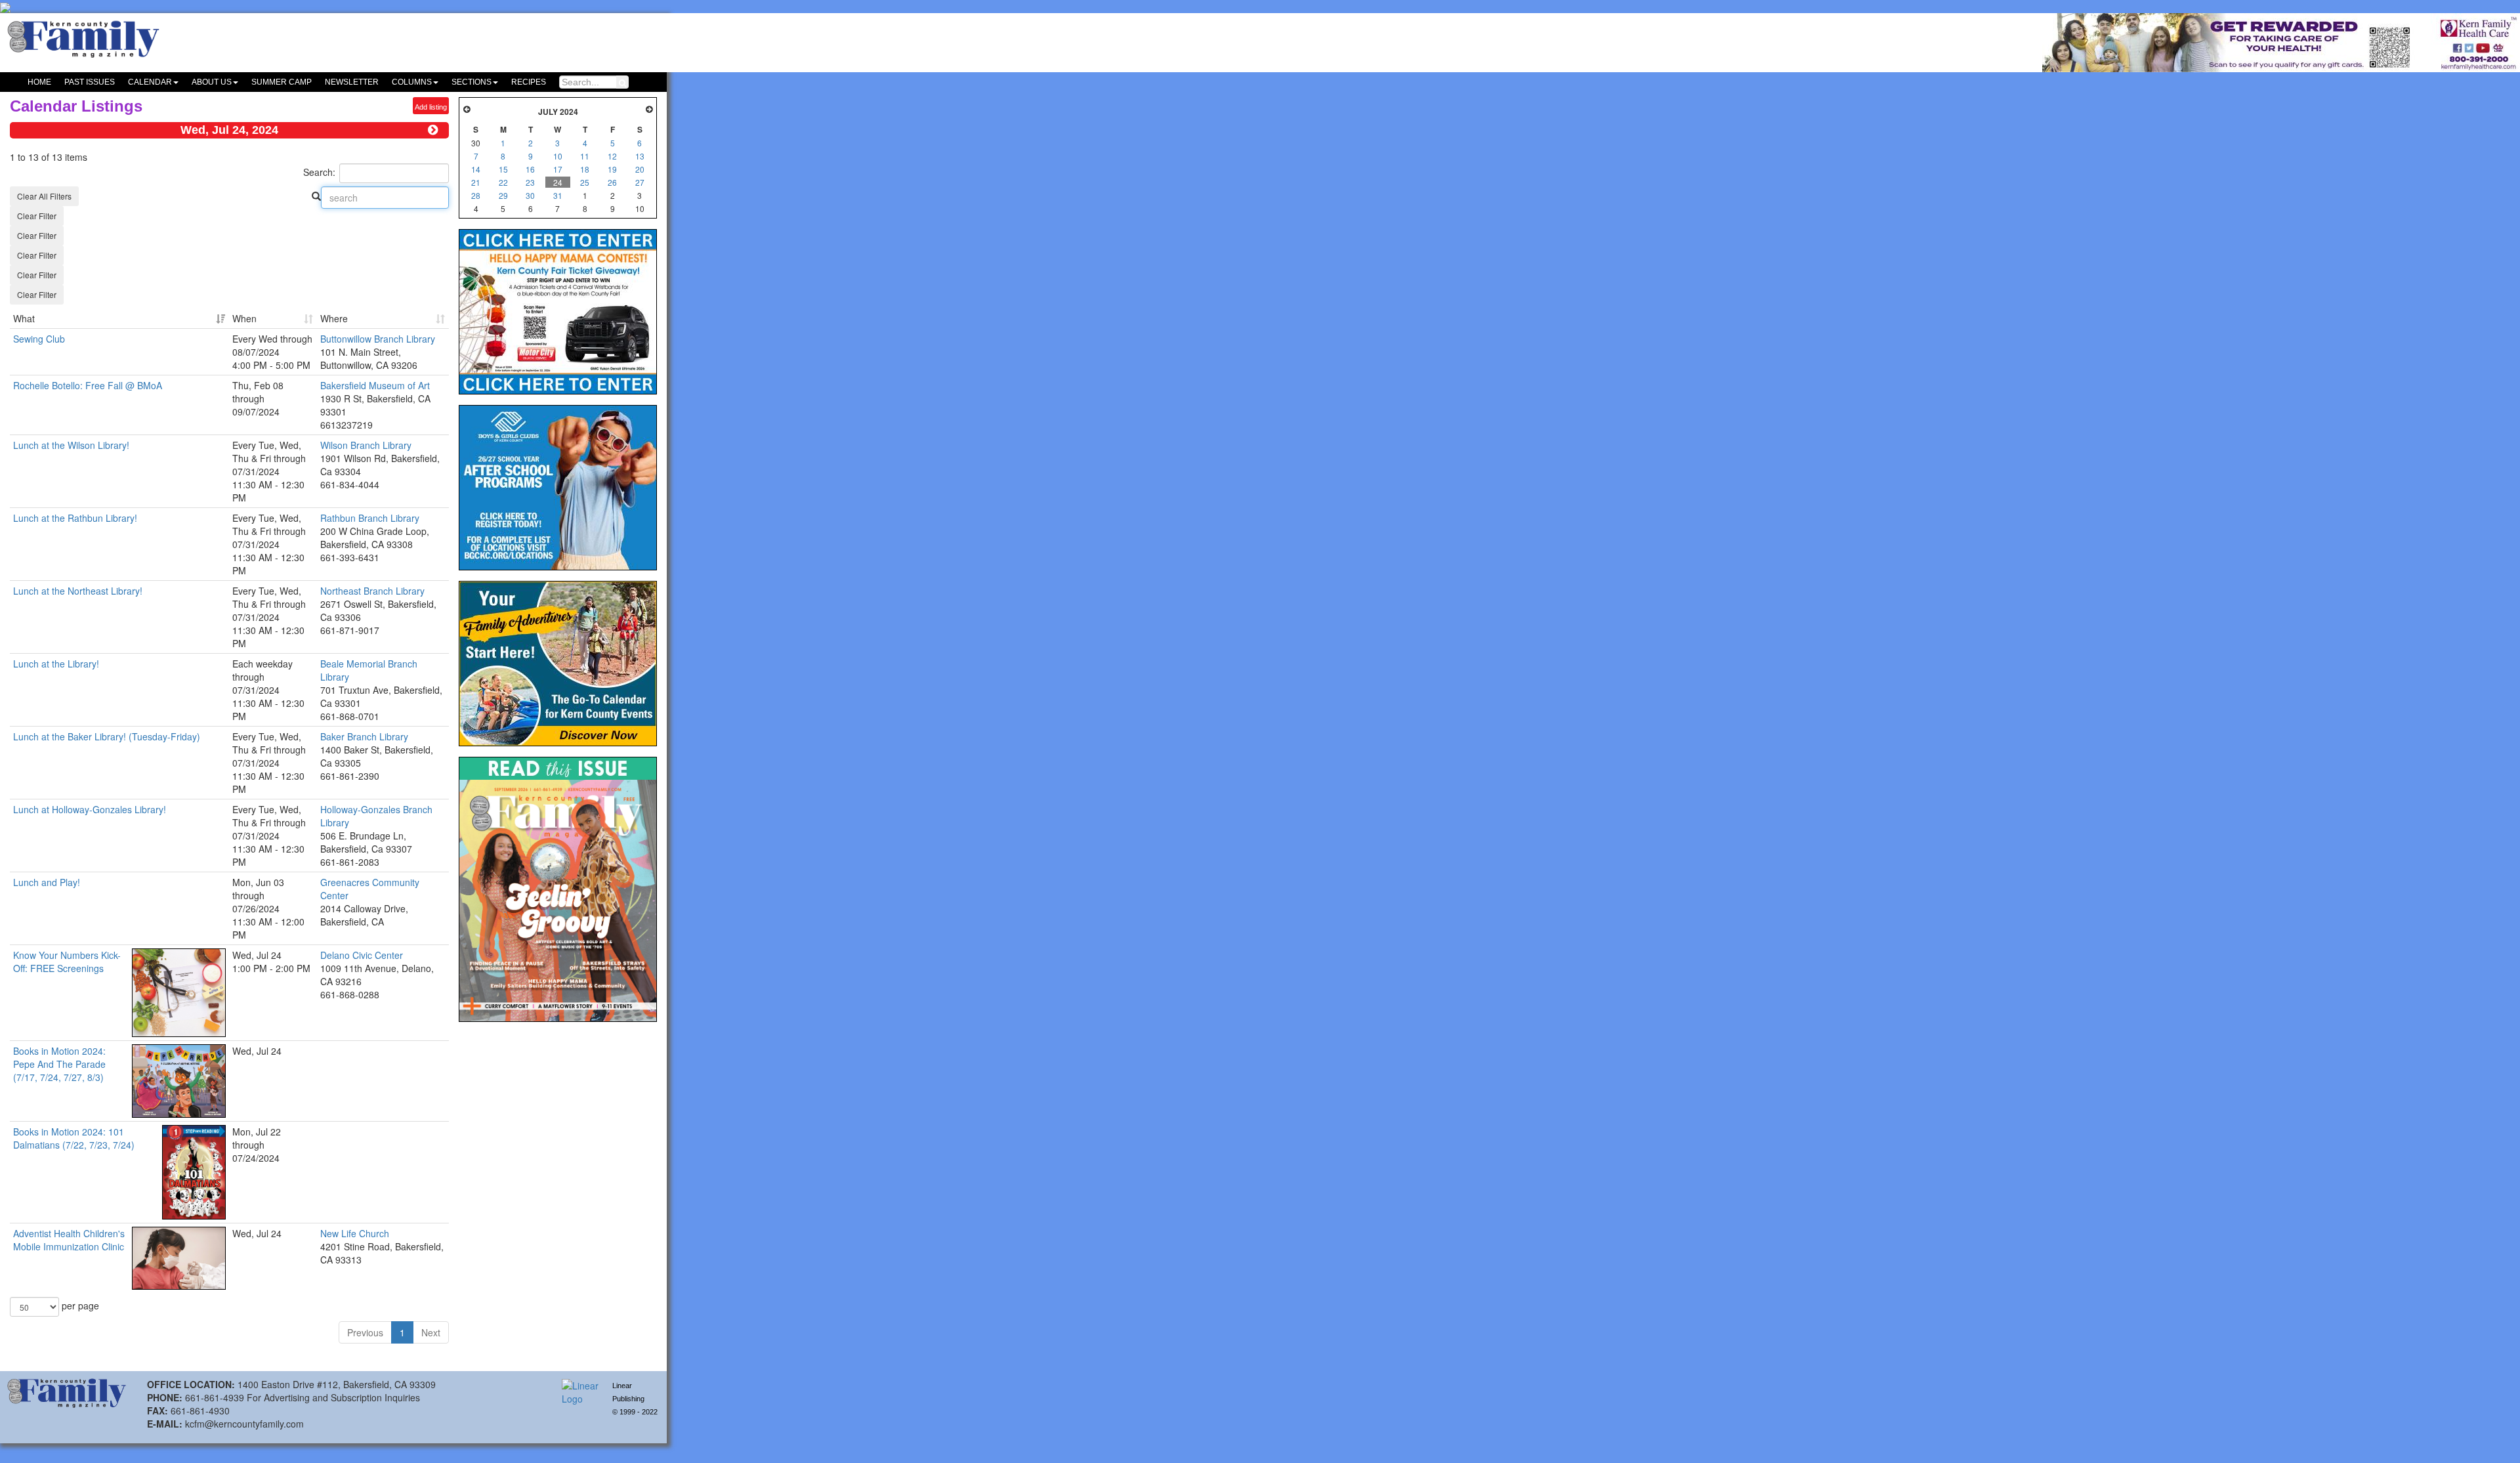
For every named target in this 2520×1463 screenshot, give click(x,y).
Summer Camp (282, 82)
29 (503, 195)
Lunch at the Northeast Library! (78, 591)
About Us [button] (212, 82)
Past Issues (90, 82)
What (24, 318)
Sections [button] (472, 82)
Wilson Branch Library (366, 445)
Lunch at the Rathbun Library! (75, 518)
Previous (365, 1332)
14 (476, 169)
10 (558, 156)
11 (585, 156)
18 (585, 169)
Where (334, 318)
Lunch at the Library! (56, 664)
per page (79, 1305)
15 (503, 169)
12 (612, 156)
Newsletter (352, 82)
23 (530, 182)
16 (530, 169)
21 (476, 182)
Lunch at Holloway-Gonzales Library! (90, 809)
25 (585, 182)
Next (431, 1332)
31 (558, 195)
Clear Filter (37, 216)
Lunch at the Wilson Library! (71, 445)
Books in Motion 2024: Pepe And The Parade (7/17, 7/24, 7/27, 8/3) (59, 1064)
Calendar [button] (150, 82)
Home (39, 82)
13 (640, 156)
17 (558, 169)
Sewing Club (39, 339)
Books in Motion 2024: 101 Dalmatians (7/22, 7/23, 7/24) (74, 1138)
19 (612, 169)
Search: (319, 172)
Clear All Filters (44, 196)
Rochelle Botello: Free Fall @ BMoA (88, 385)
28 (476, 195)
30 (530, 195)
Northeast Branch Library (372, 591)
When (244, 318)
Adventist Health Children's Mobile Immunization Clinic (69, 1240)
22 (503, 182)
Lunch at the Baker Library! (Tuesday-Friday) (107, 736)
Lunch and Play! (47, 882)
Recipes (529, 82)
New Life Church (355, 1233)
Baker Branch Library (364, 736)
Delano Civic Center (362, 955)
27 (640, 182)
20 (640, 169)
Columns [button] (412, 82)
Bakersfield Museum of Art (375, 385)
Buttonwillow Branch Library (378, 339)
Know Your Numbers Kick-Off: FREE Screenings (67, 962)
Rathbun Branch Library (370, 518)
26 (612, 182)
